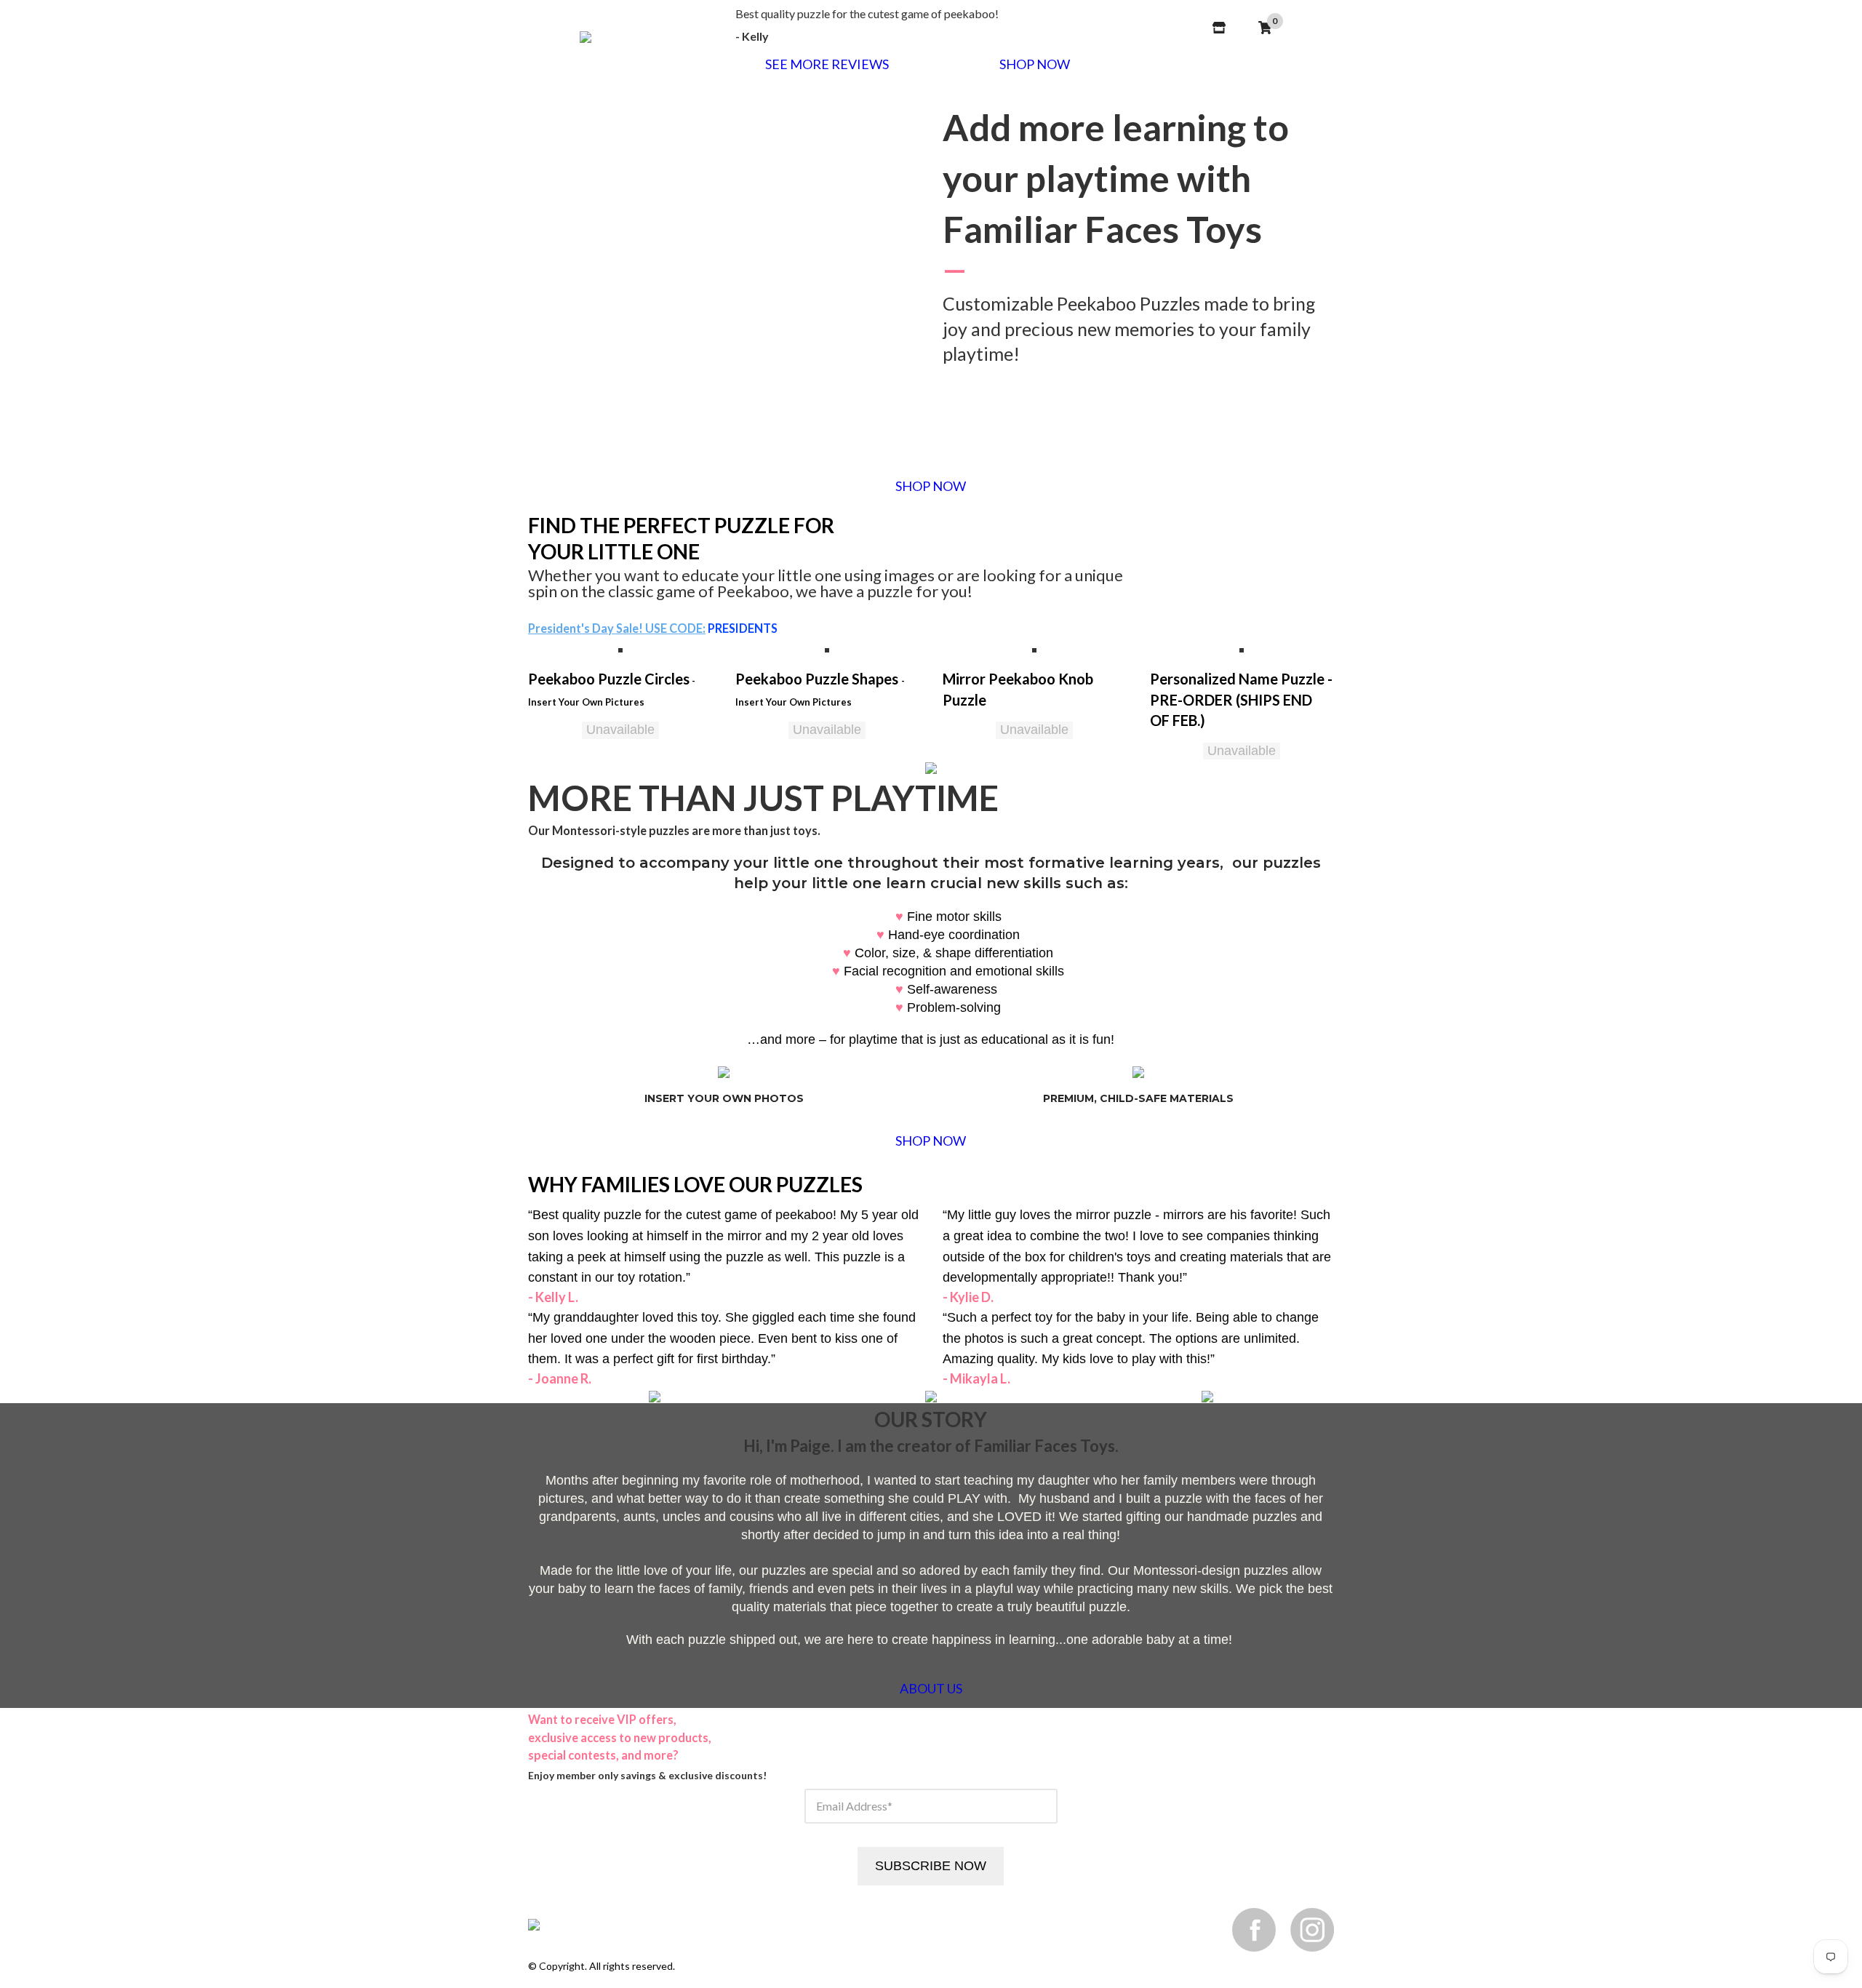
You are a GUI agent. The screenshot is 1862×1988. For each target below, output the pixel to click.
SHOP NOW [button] (1035, 64)
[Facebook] (1254, 1929)
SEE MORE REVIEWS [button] (827, 64)
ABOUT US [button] (931, 1688)
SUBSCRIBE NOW (931, 1866)
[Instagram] (1312, 1929)
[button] (620, 649)
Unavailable (620, 730)
